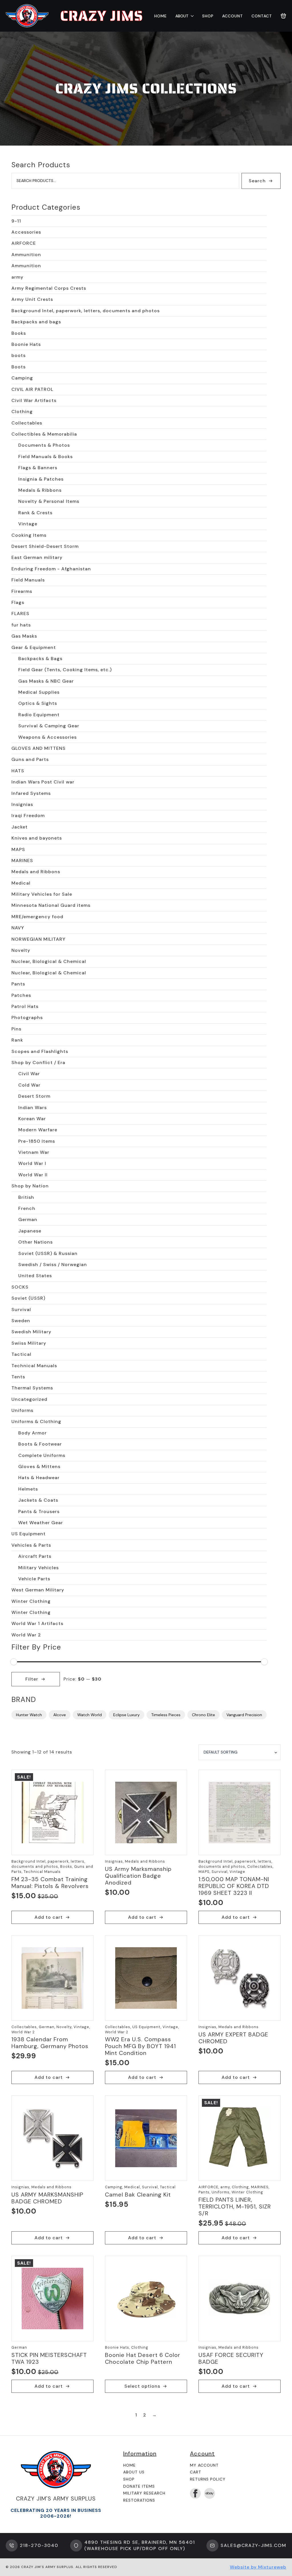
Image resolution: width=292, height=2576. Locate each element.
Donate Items (139, 2486)
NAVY (18, 928)
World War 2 (26, 1635)
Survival (21, 1310)
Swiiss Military (29, 1343)
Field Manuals (28, 580)
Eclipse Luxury (126, 1715)
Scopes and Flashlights (40, 1051)
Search (257, 181)
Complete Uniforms (42, 1455)
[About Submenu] (191, 16)
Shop (208, 16)
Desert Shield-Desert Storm (45, 546)
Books (19, 333)
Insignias (22, 804)
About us (134, 2472)
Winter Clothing (31, 1601)
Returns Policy (208, 2479)
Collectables (27, 423)
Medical (21, 883)
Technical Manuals (34, 1366)
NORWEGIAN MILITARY (38, 939)
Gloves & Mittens (39, 1466)
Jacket (20, 827)
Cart (196, 2472)
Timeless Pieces (166, 1715)
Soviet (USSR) (28, 1298)
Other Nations (36, 1242)
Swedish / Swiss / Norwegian (53, 1264)
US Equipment (29, 1534)
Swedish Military (31, 1332)
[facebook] (195, 2493)
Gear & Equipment (34, 647)
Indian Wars (33, 1108)
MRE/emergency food (37, 917)
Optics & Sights (38, 703)
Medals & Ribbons (40, 490)
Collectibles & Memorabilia (44, 434)
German (28, 1219)
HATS (18, 771)
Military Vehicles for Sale (42, 894)
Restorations (139, 2500)
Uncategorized (29, 1399)
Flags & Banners (38, 468)
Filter (32, 1679)
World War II (33, 1175)
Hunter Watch (29, 1715)
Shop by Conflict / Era (38, 1063)
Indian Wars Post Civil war (43, 782)
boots (19, 355)
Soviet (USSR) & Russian (48, 1253)
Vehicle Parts (34, 1579)
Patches (21, 995)
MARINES (22, 861)
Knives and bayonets (37, 838)
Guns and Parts (30, 759)
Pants (18, 984)
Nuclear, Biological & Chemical (49, 961)
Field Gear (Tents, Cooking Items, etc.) (65, 670)
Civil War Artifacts (34, 400)
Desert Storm (34, 1096)
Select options (142, 2386)
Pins (16, 1029)
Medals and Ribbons (36, 872)
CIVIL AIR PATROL (32, 389)
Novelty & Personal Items (49, 501)
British (26, 1197)
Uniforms (22, 1410)
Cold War (29, 1085)
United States (35, 1276)
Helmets (28, 1489)
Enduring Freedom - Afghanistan (51, 569)
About (182, 16)
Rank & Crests (35, 513)
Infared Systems (31, 793)
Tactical (21, 1354)
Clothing (22, 412)
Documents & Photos (44, 445)
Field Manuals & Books (45, 457)
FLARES (20, 614)
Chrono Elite (203, 1715)
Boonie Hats (26, 344)
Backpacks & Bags (40, 659)
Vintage (28, 524)
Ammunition (26, 255)
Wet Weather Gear (41, 1523)
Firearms (22, 591)
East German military (37, 557)
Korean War (32, 1119)
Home (161, 16)
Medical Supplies (39, 692)
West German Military (38, 1590)
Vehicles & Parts (31, 1545)
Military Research (144, 2493)
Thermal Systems (32, 1388)
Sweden (21, 1321)
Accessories (26, 232)
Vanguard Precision (244, 1715)
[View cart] (283, 16)
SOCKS (20, 1287)
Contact (262, 16)
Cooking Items (29, 535)
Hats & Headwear (39, 1478)
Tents (18, 1377)
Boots (19, 367)
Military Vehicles (38, 1568)
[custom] (210, 2493)
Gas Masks (24, 636)
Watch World (90, 1715)
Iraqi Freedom (28, 816)
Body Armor (33, 1433)
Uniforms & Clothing (36, 1421)
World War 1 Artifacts (37, 1623)
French (27, 1208)
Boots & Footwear (40, 1444)
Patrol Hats (25, 1006)
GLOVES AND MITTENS (38, 748)
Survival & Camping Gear (49, 726)
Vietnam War (34, 1152)
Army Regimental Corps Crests (49, 288)
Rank (17, 1040)
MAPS (18, 849)
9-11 (16, 221)
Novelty (21, 950)
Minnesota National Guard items (51, 905)
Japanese (30, 1231)
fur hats (21, 625)
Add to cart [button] (49, 1917)
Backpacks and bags (36, 322)
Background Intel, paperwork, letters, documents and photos (86, 311)
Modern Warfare (38, 1130)
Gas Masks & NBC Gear (46, 681)
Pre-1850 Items (37, 1141)
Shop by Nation (30, 1186)
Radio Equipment (39, 715)
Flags (18, 602)
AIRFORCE (24, 243)
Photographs (27, 1017)
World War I (32, 1163)
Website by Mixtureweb (258, 2567)
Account (233, 16)
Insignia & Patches (41, 479)
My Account (204, 2465)
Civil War (29, 1074)
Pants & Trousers (39, 1511)
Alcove (60, 1715)
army (17, 277)
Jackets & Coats (38, 1500)
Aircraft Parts (35, 1556)
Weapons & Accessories (47, 737)
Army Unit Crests (32, 299)
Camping (22, 378)
